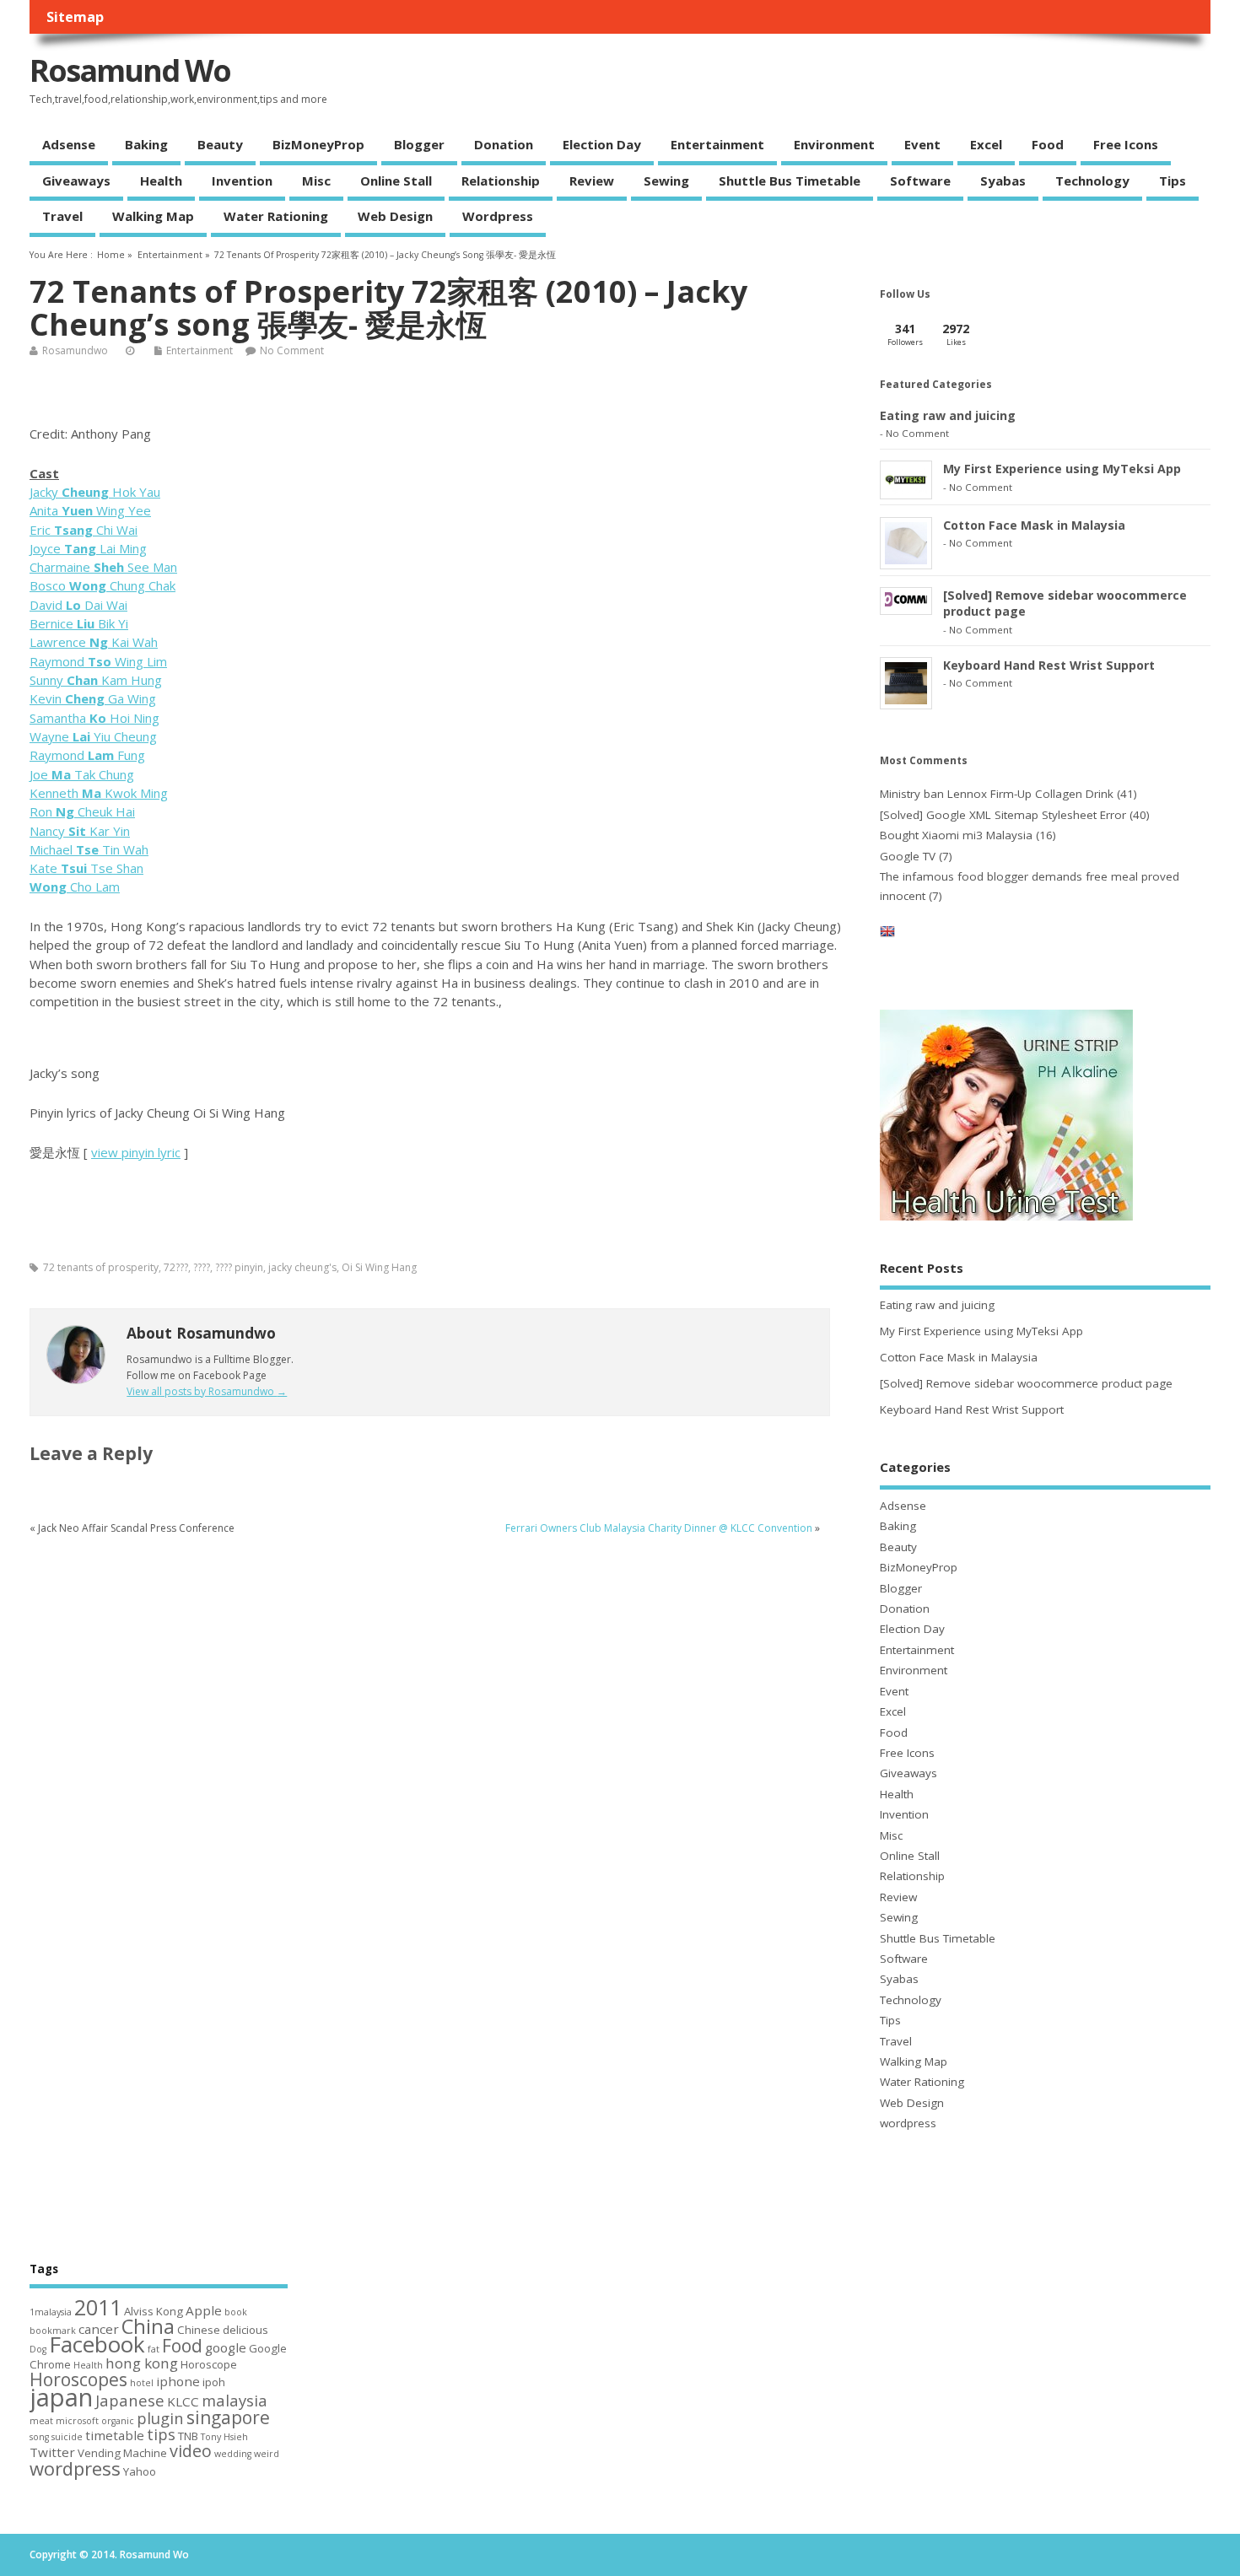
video (191, 2451)
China (148, 2326)
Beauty (220, 144)
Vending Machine (122, 2453)
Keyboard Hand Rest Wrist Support (1049, 665)
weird (267, 2454)
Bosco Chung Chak (102, 585)
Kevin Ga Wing (93, 698)
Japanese (130, 2400)
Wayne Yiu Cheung (93, 736)
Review (592, 181)
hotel (142, 2383)
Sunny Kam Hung (96, 680)
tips (161, 2434)
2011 (98, 2307)
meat (41, 2421)
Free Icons (1126, 144)
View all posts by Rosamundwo (207, 1391)
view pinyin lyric (136, 1152)
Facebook (97, 2344)
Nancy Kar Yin (80, 831)
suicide (67, 2437)
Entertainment (717, 144)
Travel (62, 216)
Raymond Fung (87, 755)
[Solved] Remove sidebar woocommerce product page (1026, 1383)
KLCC (183, 2401)
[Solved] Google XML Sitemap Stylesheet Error (1003, 815)
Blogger (419, 144)
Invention (242, 181)
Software (920, 181)
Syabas (1003, 181)
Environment (834, 144)
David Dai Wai (78, 605)
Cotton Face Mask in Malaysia (1034, 525)
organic (118, 2421)
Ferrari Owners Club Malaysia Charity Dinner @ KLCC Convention (659, 1528)
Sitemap (75, 17)
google (226, 2347)
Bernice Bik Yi (79, 623)
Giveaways (76, 181)
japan (61, 2397)
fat (154, 2349)
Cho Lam (75, 887)
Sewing (666, 181)
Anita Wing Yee (90, 510)
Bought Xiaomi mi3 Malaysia (956, 835)
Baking (146, 144)
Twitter (52, 2452)
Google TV (908, 856)
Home (111, 255)
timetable (115, 2435)
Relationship (501, 181)
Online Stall (396, 181)
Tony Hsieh (224, 2437)
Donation (504, 144)
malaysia (235, 2400)
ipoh (214, 2382)
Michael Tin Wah (89, 849)
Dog (38, 2349)
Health (161, 181)
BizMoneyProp (318, 144)
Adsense (69, 144)
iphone (178, 2381)
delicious (245, 2330)
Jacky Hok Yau (95, 492)
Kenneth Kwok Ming (99, 793)
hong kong (142, 2363)
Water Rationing (276, 216)
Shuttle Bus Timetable (790, 181)
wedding (233, 2454)
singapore (228, 2417)
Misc (316, 181)
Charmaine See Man (103, 567)
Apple (204, 2310)
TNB (188, 2436)
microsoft (77, 2421)
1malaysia (51, 2312)
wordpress (498, 216)
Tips (1173, 181)
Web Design (395, 216)
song (39, 2437)
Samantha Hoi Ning (94, 718)
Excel (986, 144)
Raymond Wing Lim (98, 661)
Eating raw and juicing (948, 415)
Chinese (199, 2330)
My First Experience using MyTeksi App (1062, 469)
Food (1048, 144)
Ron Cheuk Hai (82, 811)
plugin (160, 2418)
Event (922, 144)
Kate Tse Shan (86, 868)
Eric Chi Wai (84, 530)
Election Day (602, 144)
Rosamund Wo (130, 70)
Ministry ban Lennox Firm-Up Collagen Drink (997, 794)
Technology (1092, 181)
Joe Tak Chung (82, 774)
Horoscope (209, 2364)
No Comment (292, 350)
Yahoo (140, 2471)
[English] (887, 935)
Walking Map (153, 216)
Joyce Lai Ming (88, 548)
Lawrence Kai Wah (94, 642)
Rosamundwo (75, 350)
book (236, 2312)
